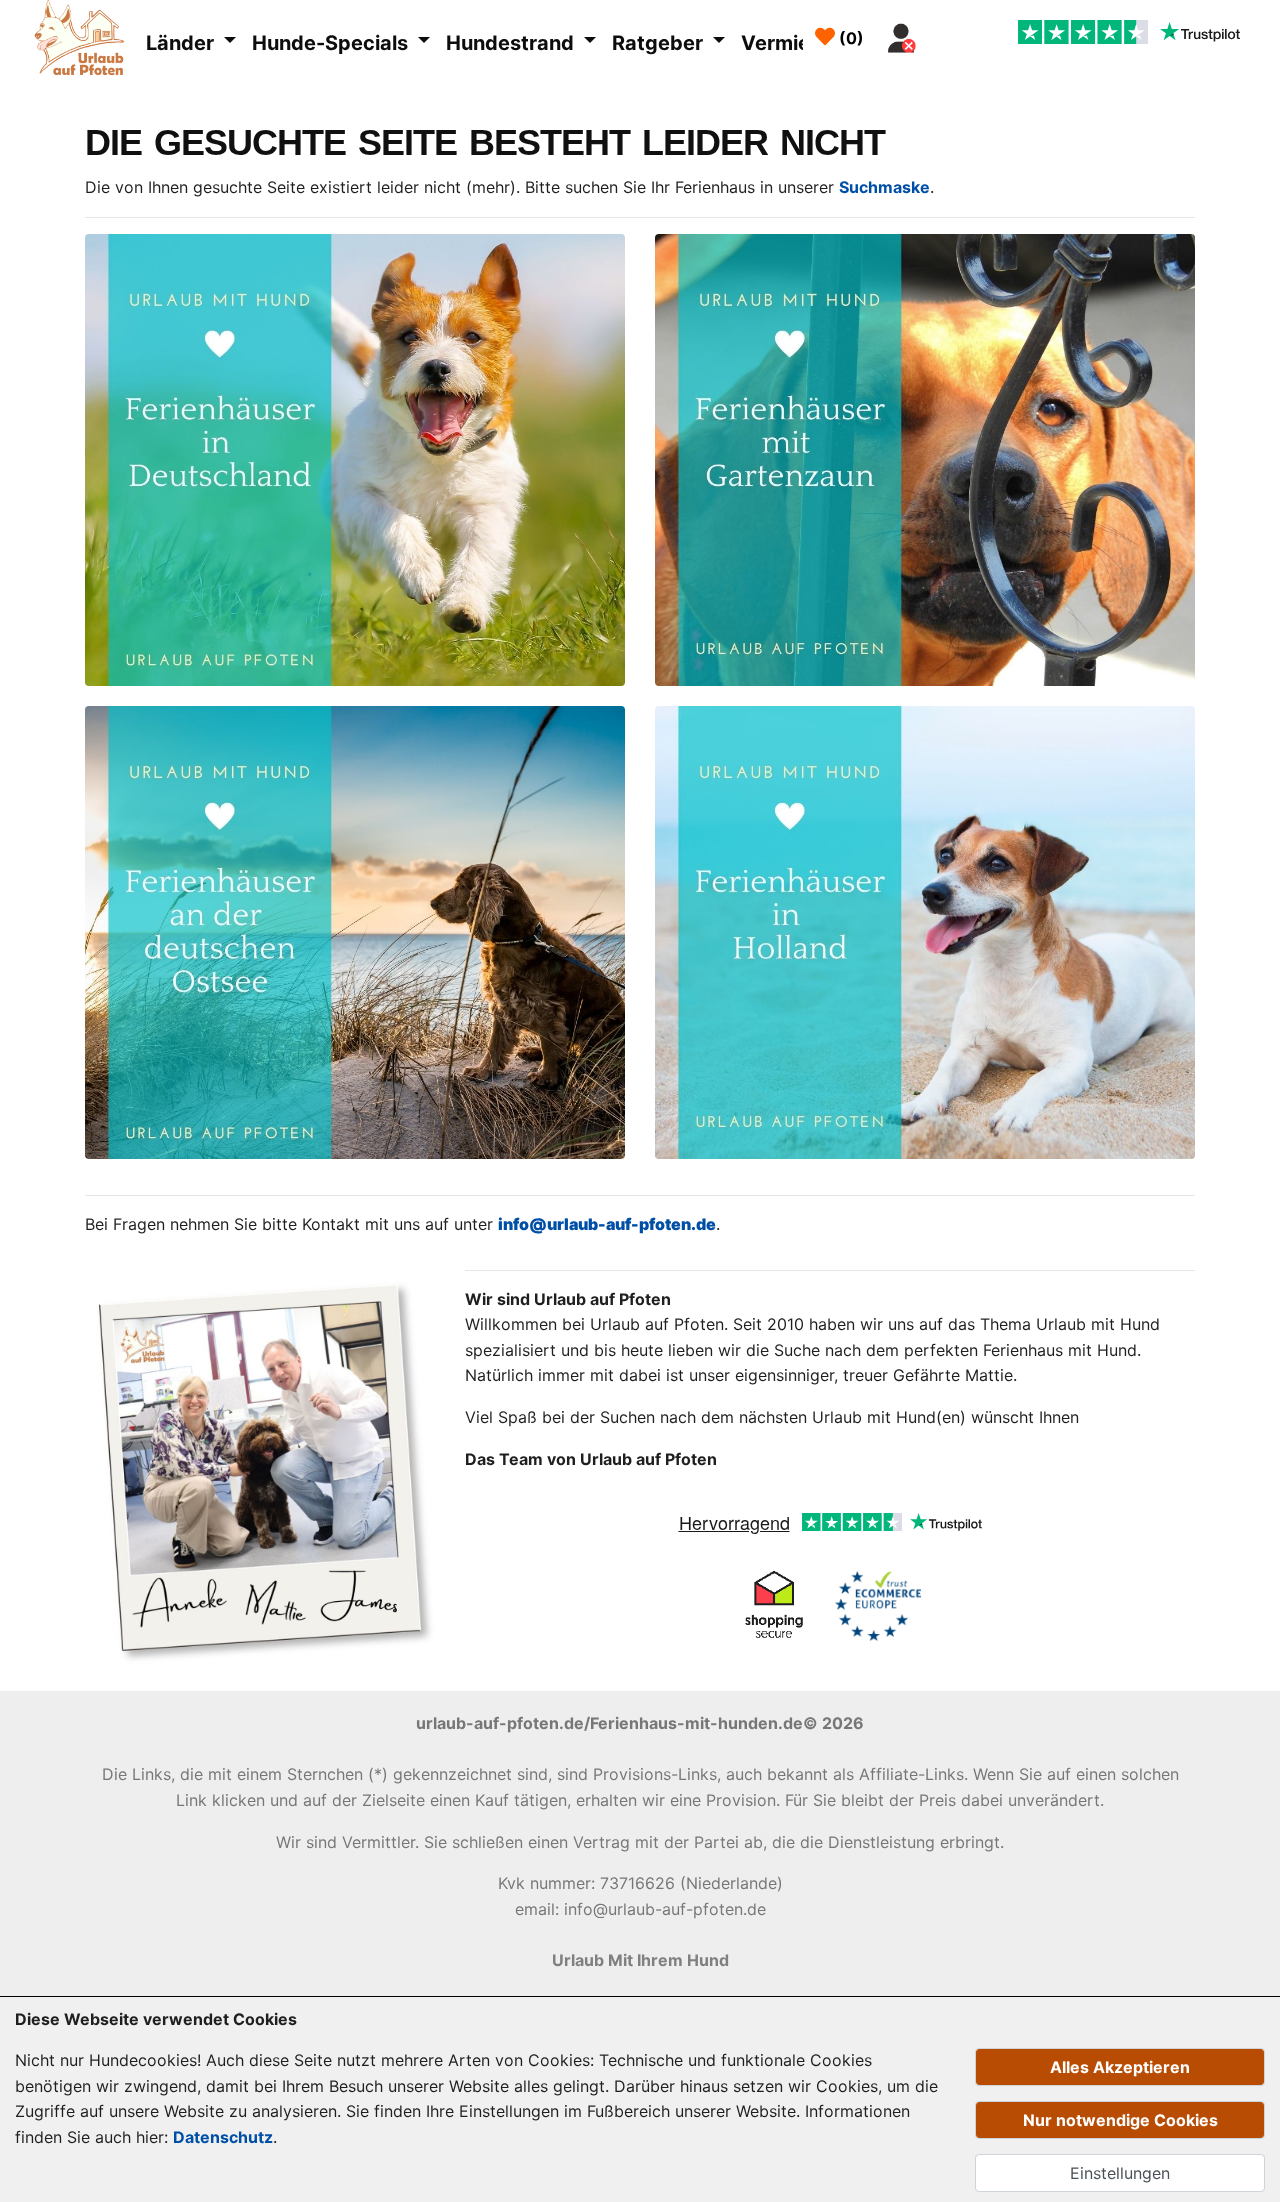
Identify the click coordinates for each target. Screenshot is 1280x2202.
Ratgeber (660, 43)
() (849, 38)
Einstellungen (1120, 2173)
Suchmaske (884, 187)
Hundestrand (512, 43)
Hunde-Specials (332, 43)
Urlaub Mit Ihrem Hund (640, 1960)
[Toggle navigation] (949, 33)
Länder (182, 43)
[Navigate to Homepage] (84, 41)
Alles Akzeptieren (1120, 2067)
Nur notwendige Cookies (1120, 2120)
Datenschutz (223, 2137)
